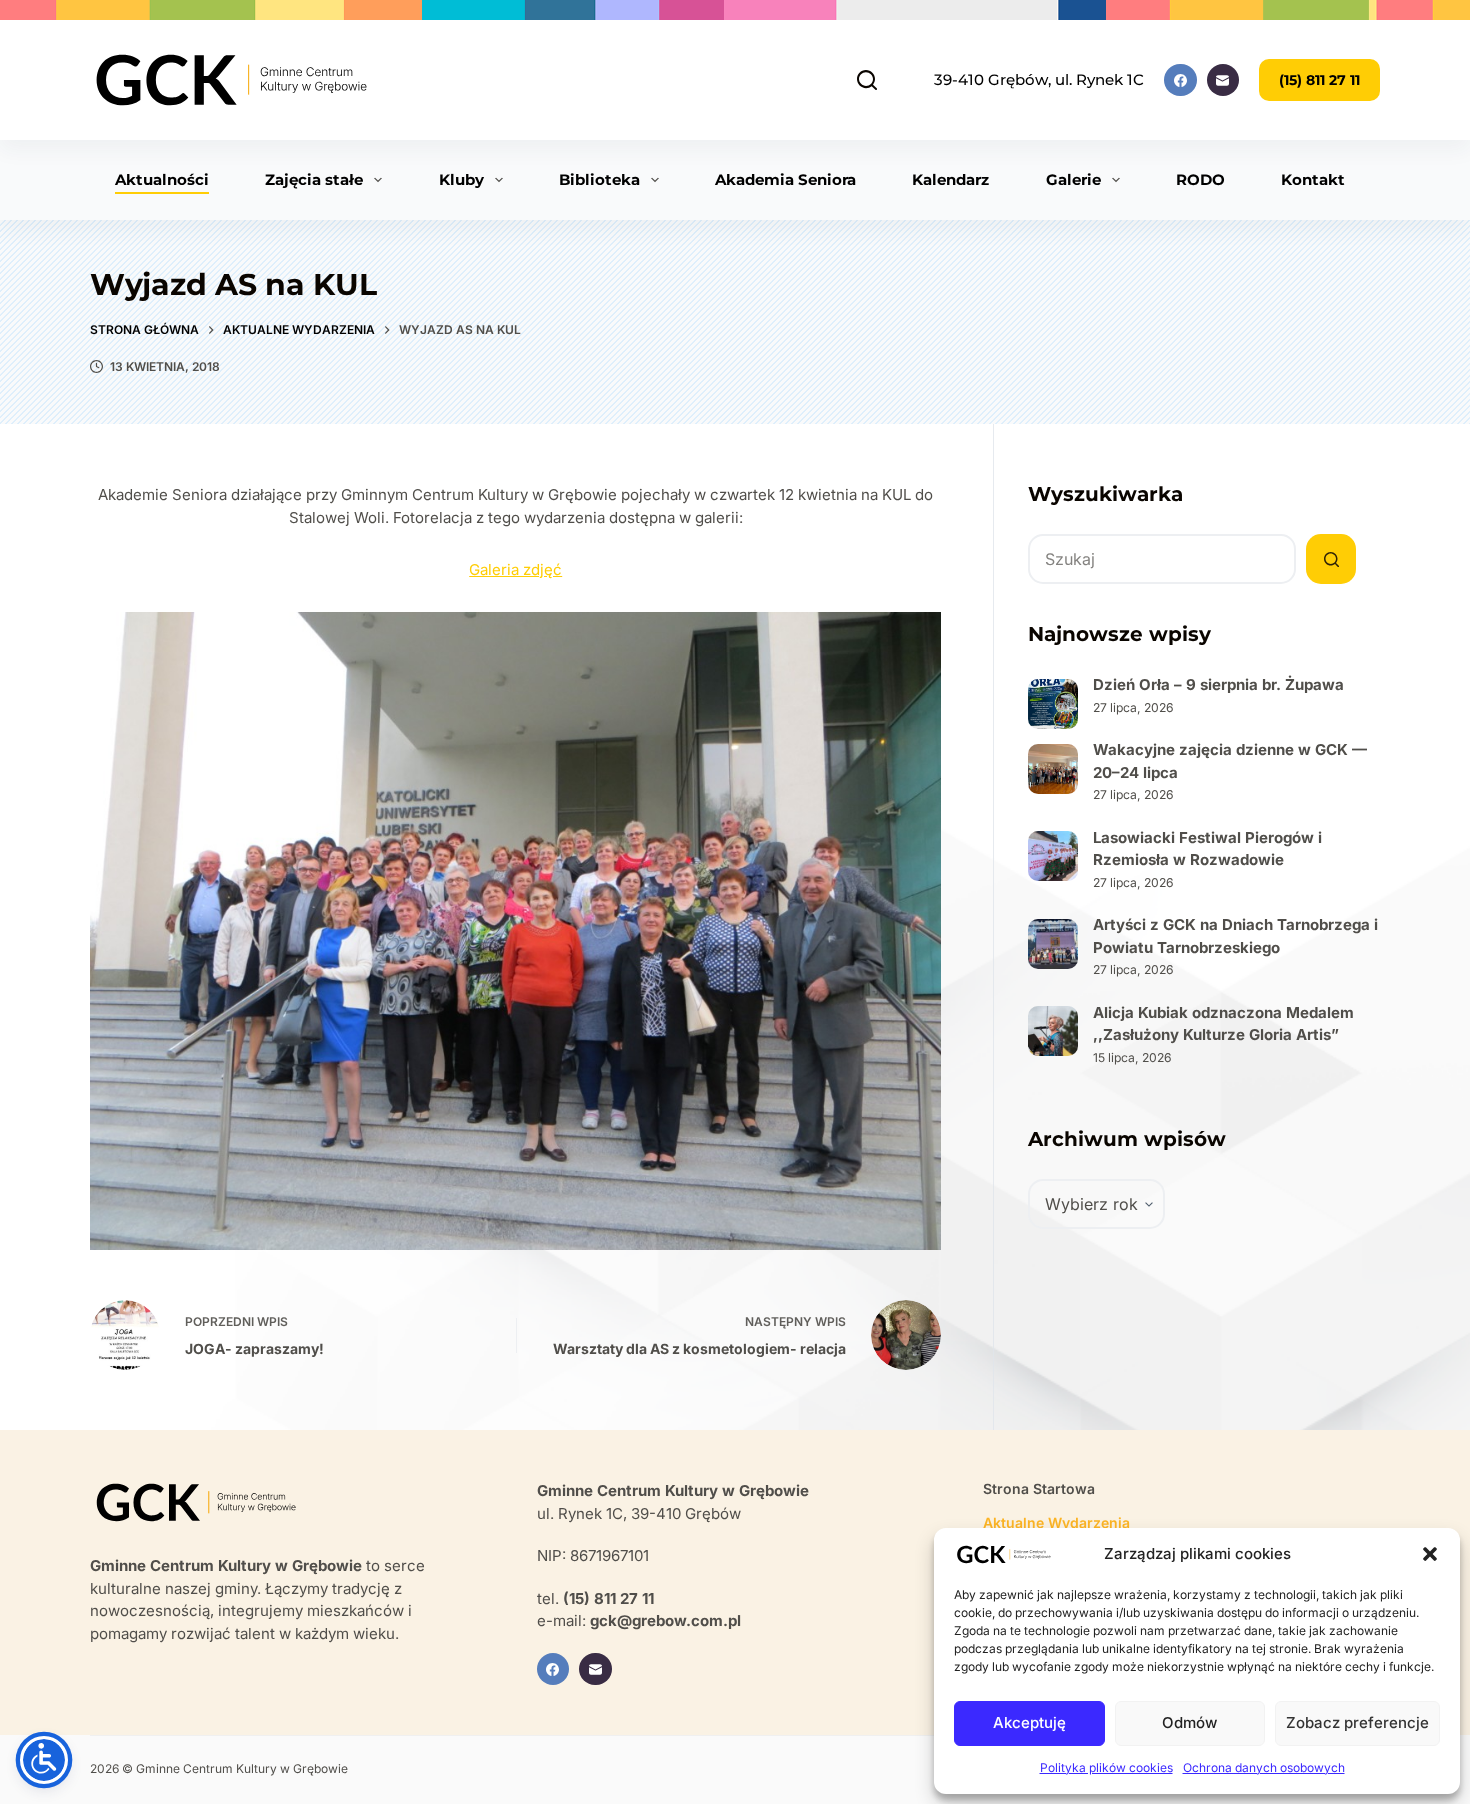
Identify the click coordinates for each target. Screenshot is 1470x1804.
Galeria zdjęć (515, 569)
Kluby (461, 179)
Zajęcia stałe (314, 179)
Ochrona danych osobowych (1264, 1767)
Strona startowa (1039, 1488)
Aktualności (162, 179)
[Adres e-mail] (1223, 80)
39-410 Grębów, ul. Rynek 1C (1039, 79)
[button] (1430, 1554)
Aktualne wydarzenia (1056, 1522)
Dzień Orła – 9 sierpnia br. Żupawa (1218, 684)
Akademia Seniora (785, 179)
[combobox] (1162, 559)
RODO (1200, 179)
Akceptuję (1029, 1722)
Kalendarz (950, 179)
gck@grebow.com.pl (665, 1620)
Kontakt (1313, 179)
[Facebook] (1180, 80)
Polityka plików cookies (1106, 1767)
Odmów (1189, 1722)
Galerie (1073, 179)
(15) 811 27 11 (1319, 80)
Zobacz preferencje (1357, 1722)
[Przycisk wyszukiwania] (1331, 559)
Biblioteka (599, 179)
